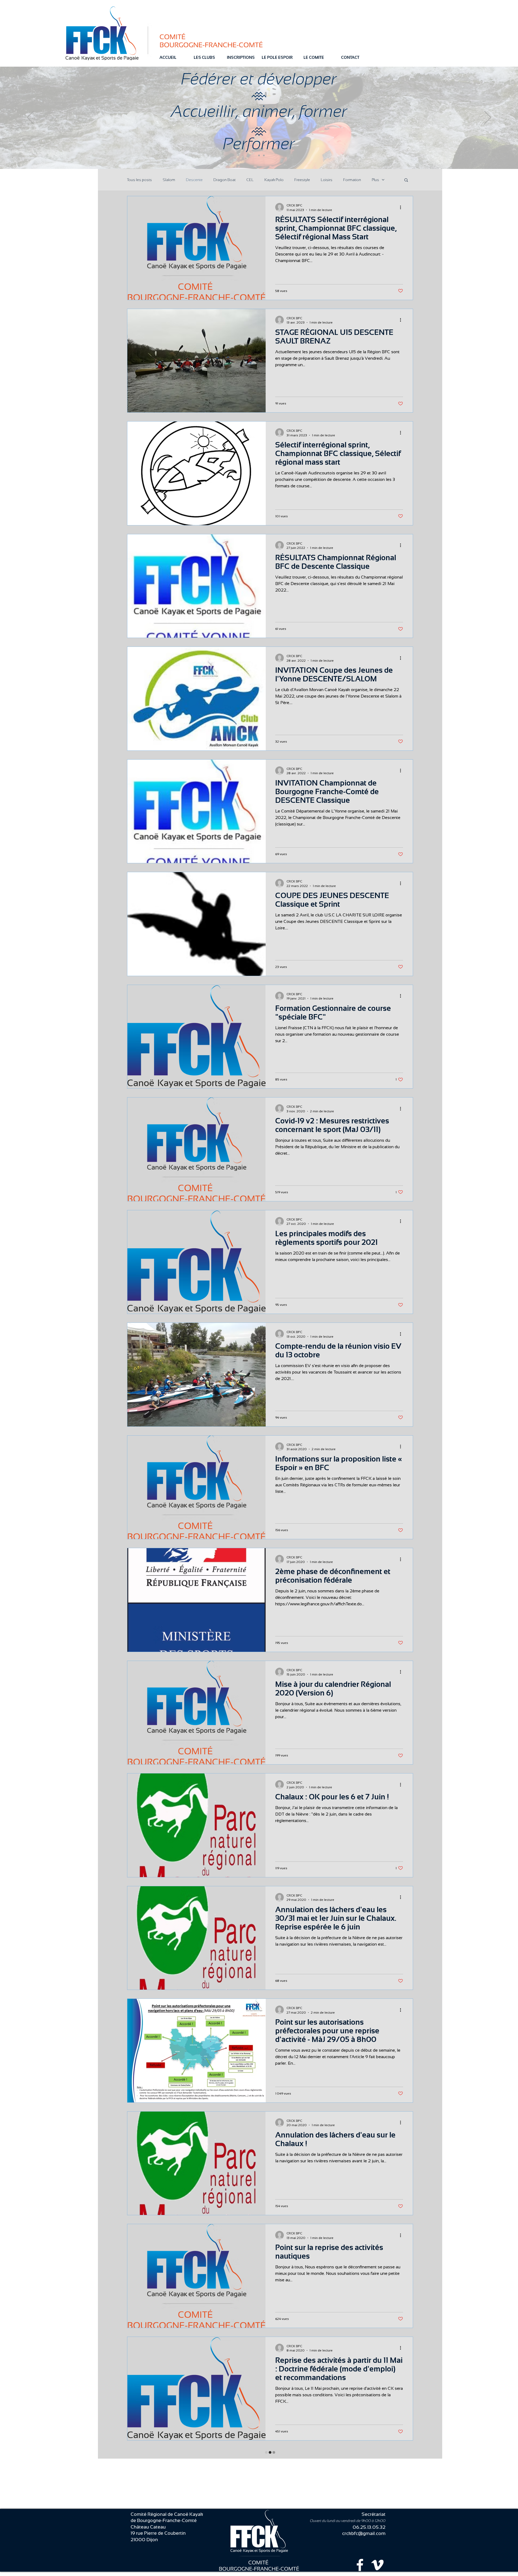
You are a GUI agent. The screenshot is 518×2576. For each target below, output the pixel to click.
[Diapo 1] (254, 155)
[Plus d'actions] (402, 207)
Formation (352, 180)
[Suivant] (488, 118)
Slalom (169, 180)
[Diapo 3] (264, 155)
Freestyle (302, 180)
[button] (406, 180)
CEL (250, 180)
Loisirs (327, 180)
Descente (194, 180)
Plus (375, 180)
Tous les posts (139, 180)
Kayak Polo (274, 180)
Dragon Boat (224, 180)
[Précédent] (30, 118)
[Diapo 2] (259, 155)
